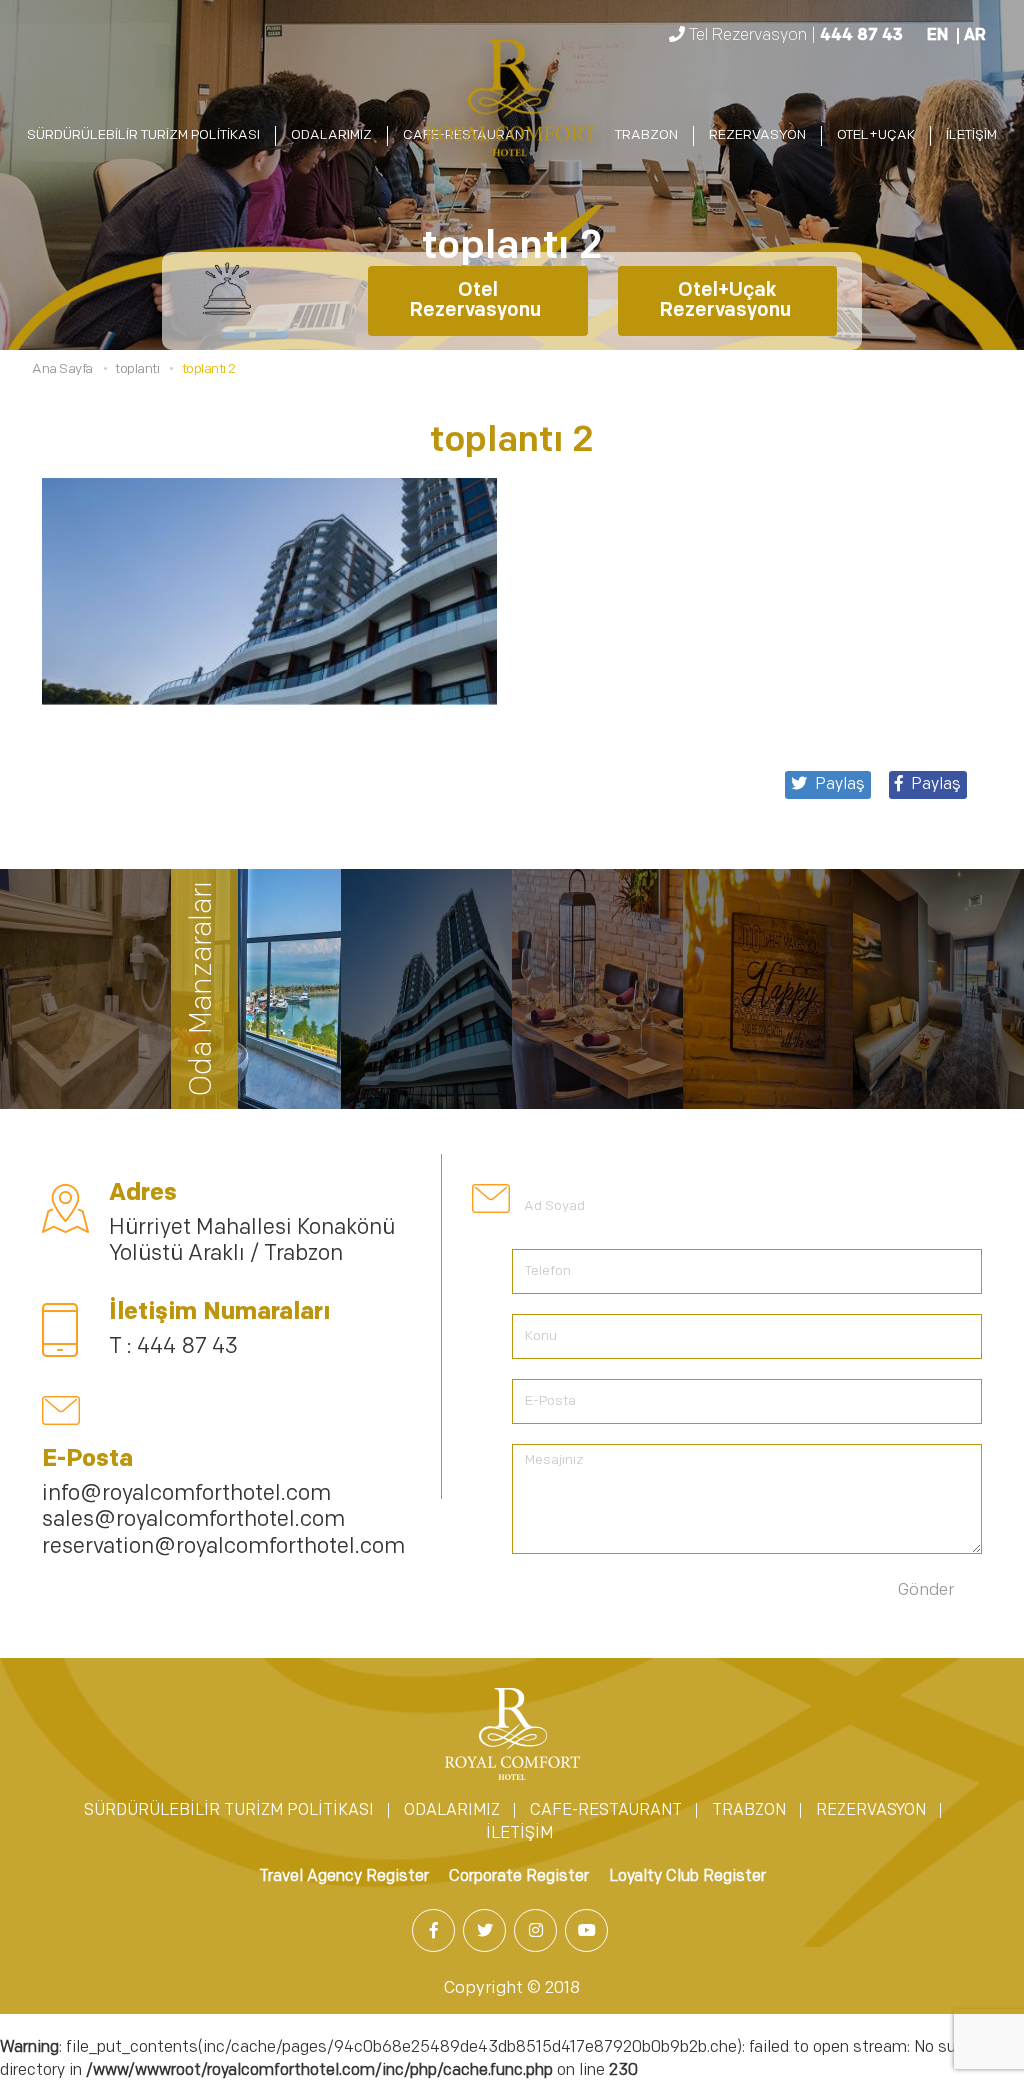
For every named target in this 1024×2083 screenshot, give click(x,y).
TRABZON (646, 135)
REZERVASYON (757, 135)
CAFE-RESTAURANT (606, 1811)
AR (975, 36)
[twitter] (486, 1932)
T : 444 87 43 (173, 1347)
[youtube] (588, 1932)
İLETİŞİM (971, 135)
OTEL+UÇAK (876, 135)
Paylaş (936, 785)
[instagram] (537, 1932)
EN (937, 36)
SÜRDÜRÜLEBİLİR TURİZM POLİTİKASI (143, 135)
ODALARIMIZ (331, 135)
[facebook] (435, 1932)
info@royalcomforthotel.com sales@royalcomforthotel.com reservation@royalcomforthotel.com (223, 1521)
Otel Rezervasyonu (477, 301)
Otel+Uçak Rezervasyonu (727, 301)
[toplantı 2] (512, 102)
